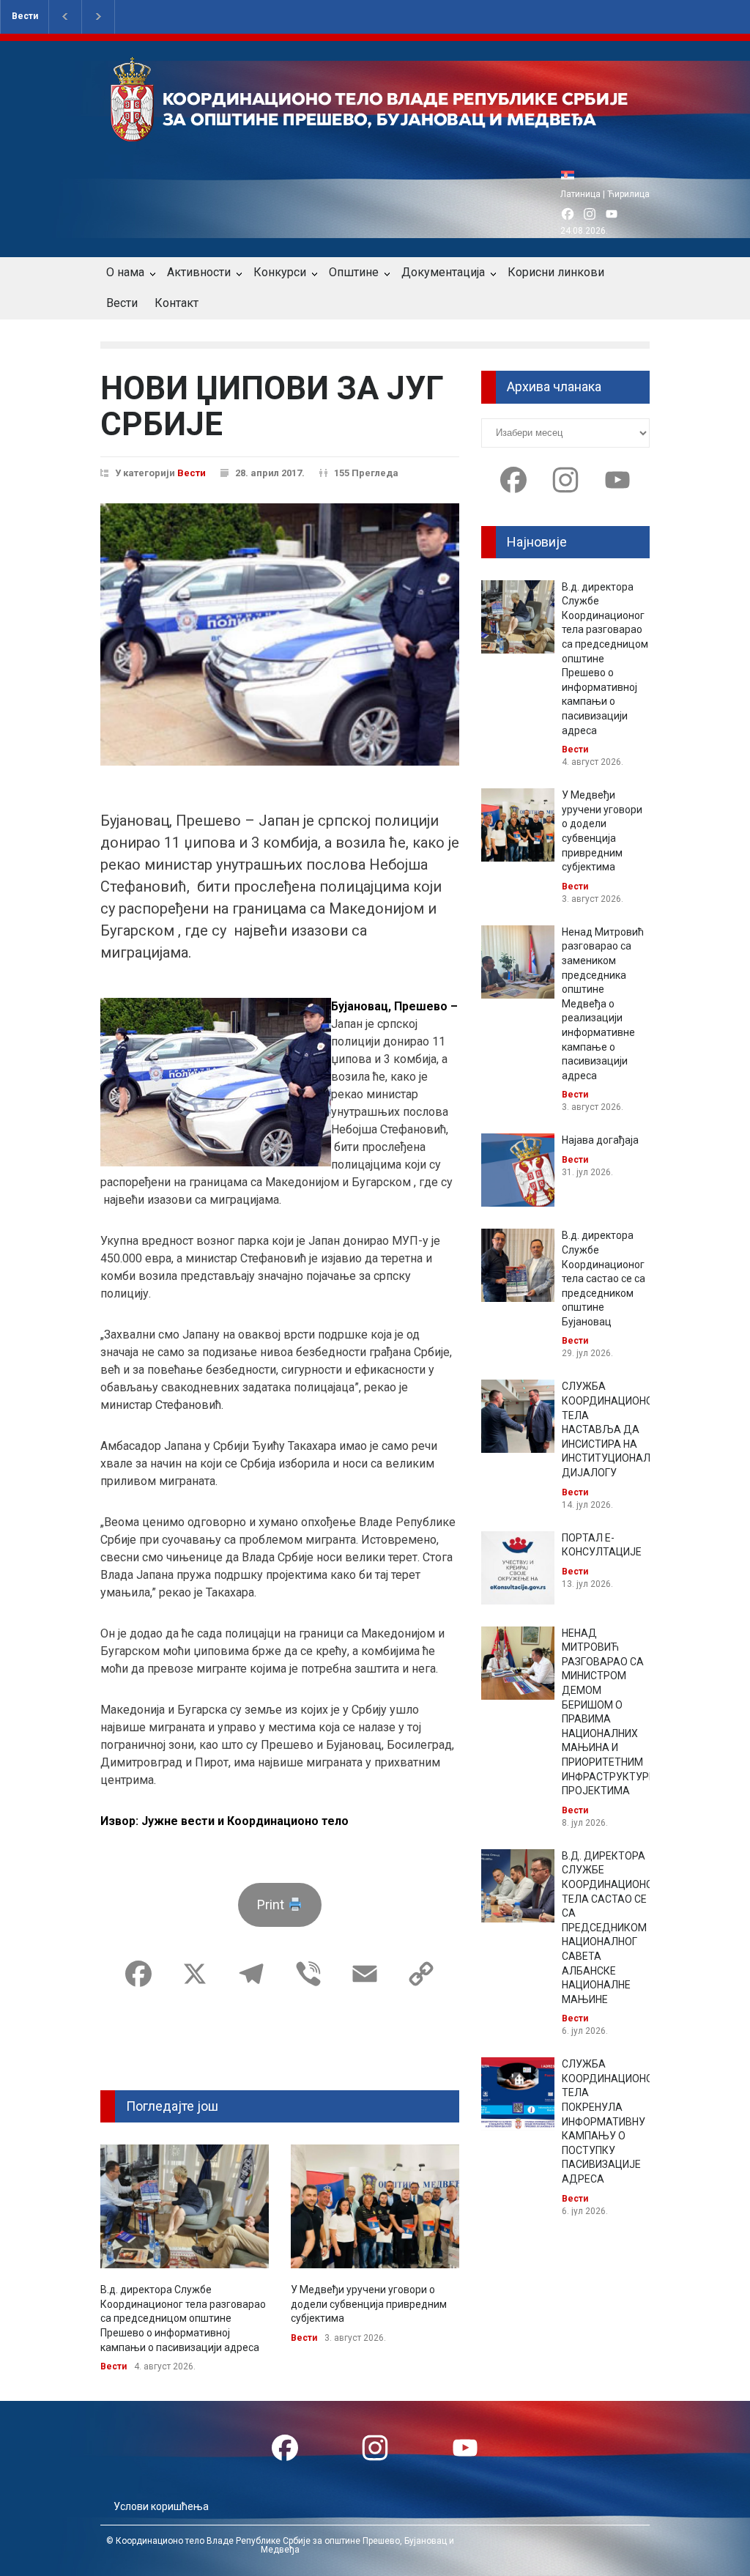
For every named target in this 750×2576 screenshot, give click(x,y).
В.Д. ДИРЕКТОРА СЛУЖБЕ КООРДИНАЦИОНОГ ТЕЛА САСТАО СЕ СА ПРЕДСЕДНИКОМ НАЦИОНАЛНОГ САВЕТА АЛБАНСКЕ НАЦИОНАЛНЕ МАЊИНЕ (610, 1928)
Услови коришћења (161, 2506)
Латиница (580, 194)
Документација (443, 272)
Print (272, 1905)
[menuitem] (571, 175)
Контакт (177, 303)
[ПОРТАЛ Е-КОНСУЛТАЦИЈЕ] (518, 1568)
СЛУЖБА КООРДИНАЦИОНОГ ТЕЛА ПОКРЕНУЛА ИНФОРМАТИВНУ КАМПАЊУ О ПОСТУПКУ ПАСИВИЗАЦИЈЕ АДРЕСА (610, 2121)
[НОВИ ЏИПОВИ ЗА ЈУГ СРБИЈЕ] (280, 634)
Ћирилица (628, 194)
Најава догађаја (600, 1140)
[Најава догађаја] (518, 1170)
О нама (125, 272)
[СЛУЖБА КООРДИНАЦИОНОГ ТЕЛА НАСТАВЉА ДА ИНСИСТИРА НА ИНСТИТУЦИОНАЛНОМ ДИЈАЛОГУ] (518, 1416)
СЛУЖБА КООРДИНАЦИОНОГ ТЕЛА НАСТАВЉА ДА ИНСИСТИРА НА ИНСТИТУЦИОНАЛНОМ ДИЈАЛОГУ (617, 1429)
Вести (25, 16)
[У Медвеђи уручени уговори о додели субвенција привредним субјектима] (375, 2206)
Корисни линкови (556, 272)
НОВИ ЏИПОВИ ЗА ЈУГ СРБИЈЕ (272, 406)
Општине (354, 272)
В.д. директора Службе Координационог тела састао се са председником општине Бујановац (604, 1278)
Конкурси (280, 272)
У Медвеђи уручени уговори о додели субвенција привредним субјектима (369, 2304)
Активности (199, 272)
